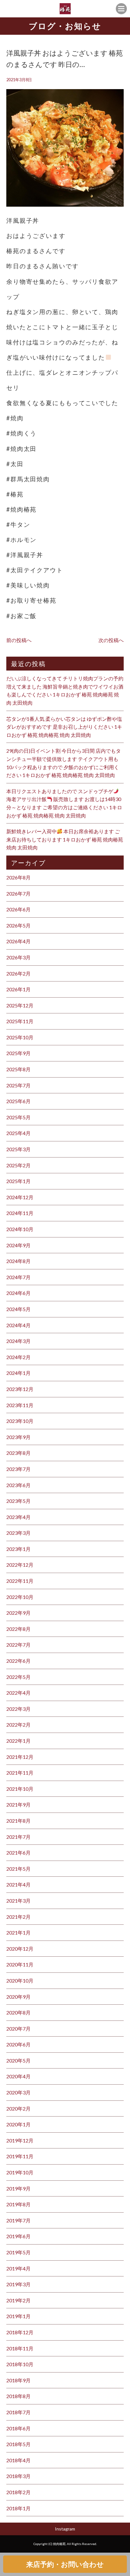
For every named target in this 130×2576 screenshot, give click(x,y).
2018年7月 (18, 2412)
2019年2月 (18, 2300)
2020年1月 (18, 2124)
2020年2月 (18, 2108)
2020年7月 (18, 2029)
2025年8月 (18, 1069)
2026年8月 (18, 877)
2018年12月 (20, 2332)
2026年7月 (18, 893)
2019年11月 (20, 2156)
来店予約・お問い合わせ (65, 2564)
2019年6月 (18, 2236)
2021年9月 (18, 1804)
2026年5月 (18, 925)
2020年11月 (20, 1964)
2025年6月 (18, 1101)
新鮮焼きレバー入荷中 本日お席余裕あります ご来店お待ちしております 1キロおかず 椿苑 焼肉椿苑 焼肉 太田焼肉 (65, 839)
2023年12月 (20, 1389)
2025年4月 (18, 1133)
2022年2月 (18, 1725)
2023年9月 (18, 1437)
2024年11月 (20, 1213)
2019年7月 (18, 2220)
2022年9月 (18, 1613)
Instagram (65, 2529)
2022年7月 (18, 1645)
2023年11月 (20, 1405)
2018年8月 (18, 2396)
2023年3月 (18, 1533)
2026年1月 (18, 989)
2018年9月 (18, 2380)
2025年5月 (18, 1117)
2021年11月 (20, 1773)
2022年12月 (20, 1565)
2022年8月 (18, 1629)
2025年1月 (18, 1181)
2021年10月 (20, 1789)
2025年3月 (18, 1149)
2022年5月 (18, 1677)
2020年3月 (18, 2092)
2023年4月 (18, 1517)
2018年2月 (18, 2492)
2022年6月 (18, 1661)
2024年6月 (18, 1293)
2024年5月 (18, 1309)
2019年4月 (18, 2268)
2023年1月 (18, 1549)
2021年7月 (18, 1837)
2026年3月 (18, 957)
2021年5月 (18, 1869)
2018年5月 (18, 2444)
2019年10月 (20, 2172)
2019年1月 (18, 2316)
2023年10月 (20, 1421)
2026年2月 (18, 973)
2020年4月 (18, 2076)
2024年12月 (20, 1197)
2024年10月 (20, 1229)
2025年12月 (20, 1005)
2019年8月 (18, 2204)
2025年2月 (18, 1165)
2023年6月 (18, 1485)
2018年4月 (18, 2460)
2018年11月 (20, 2348)
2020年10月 (20, 1981)
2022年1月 (18, 1741)
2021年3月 (18, 1901)
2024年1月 (18, 1373)
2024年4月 (18, 1325)
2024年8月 (18, 1261)
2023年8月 (18, 1453)
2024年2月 (18, 1357)
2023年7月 (18, 1469)
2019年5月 (18, 2252)
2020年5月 (18, 2060)
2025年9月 (18, 1053)
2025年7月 (18, 1085)
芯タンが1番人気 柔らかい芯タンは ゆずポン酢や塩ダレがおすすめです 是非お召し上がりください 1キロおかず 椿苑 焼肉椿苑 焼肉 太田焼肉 (64, 727)
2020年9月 (18, 1997)
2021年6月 (18, 1853)
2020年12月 (20, 1949)
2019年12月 (20, 2140)
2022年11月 (20, 1581)
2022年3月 (18, 1709)
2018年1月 (18, 2508)
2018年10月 (20, 2364)
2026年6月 (18, 909)
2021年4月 (18, 1884)
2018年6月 (18, 2428)
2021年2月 (18, 1917)
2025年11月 (20, 1021)
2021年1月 (18, 1932)
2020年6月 (18, 2044)
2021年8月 (18, 1821)
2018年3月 (18, 2476)
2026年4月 (18, 941)
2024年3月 (18, 1341)
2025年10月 (20, 1037)
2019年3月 (18, 2284)
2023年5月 (18, 1501)
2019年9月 (18, 2188)
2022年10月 (20, 1597)
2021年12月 (20, 1757)
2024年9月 (18, 1245)
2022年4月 (18, 1693)
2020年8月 (18, 2012)
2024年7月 (18, 1277)
